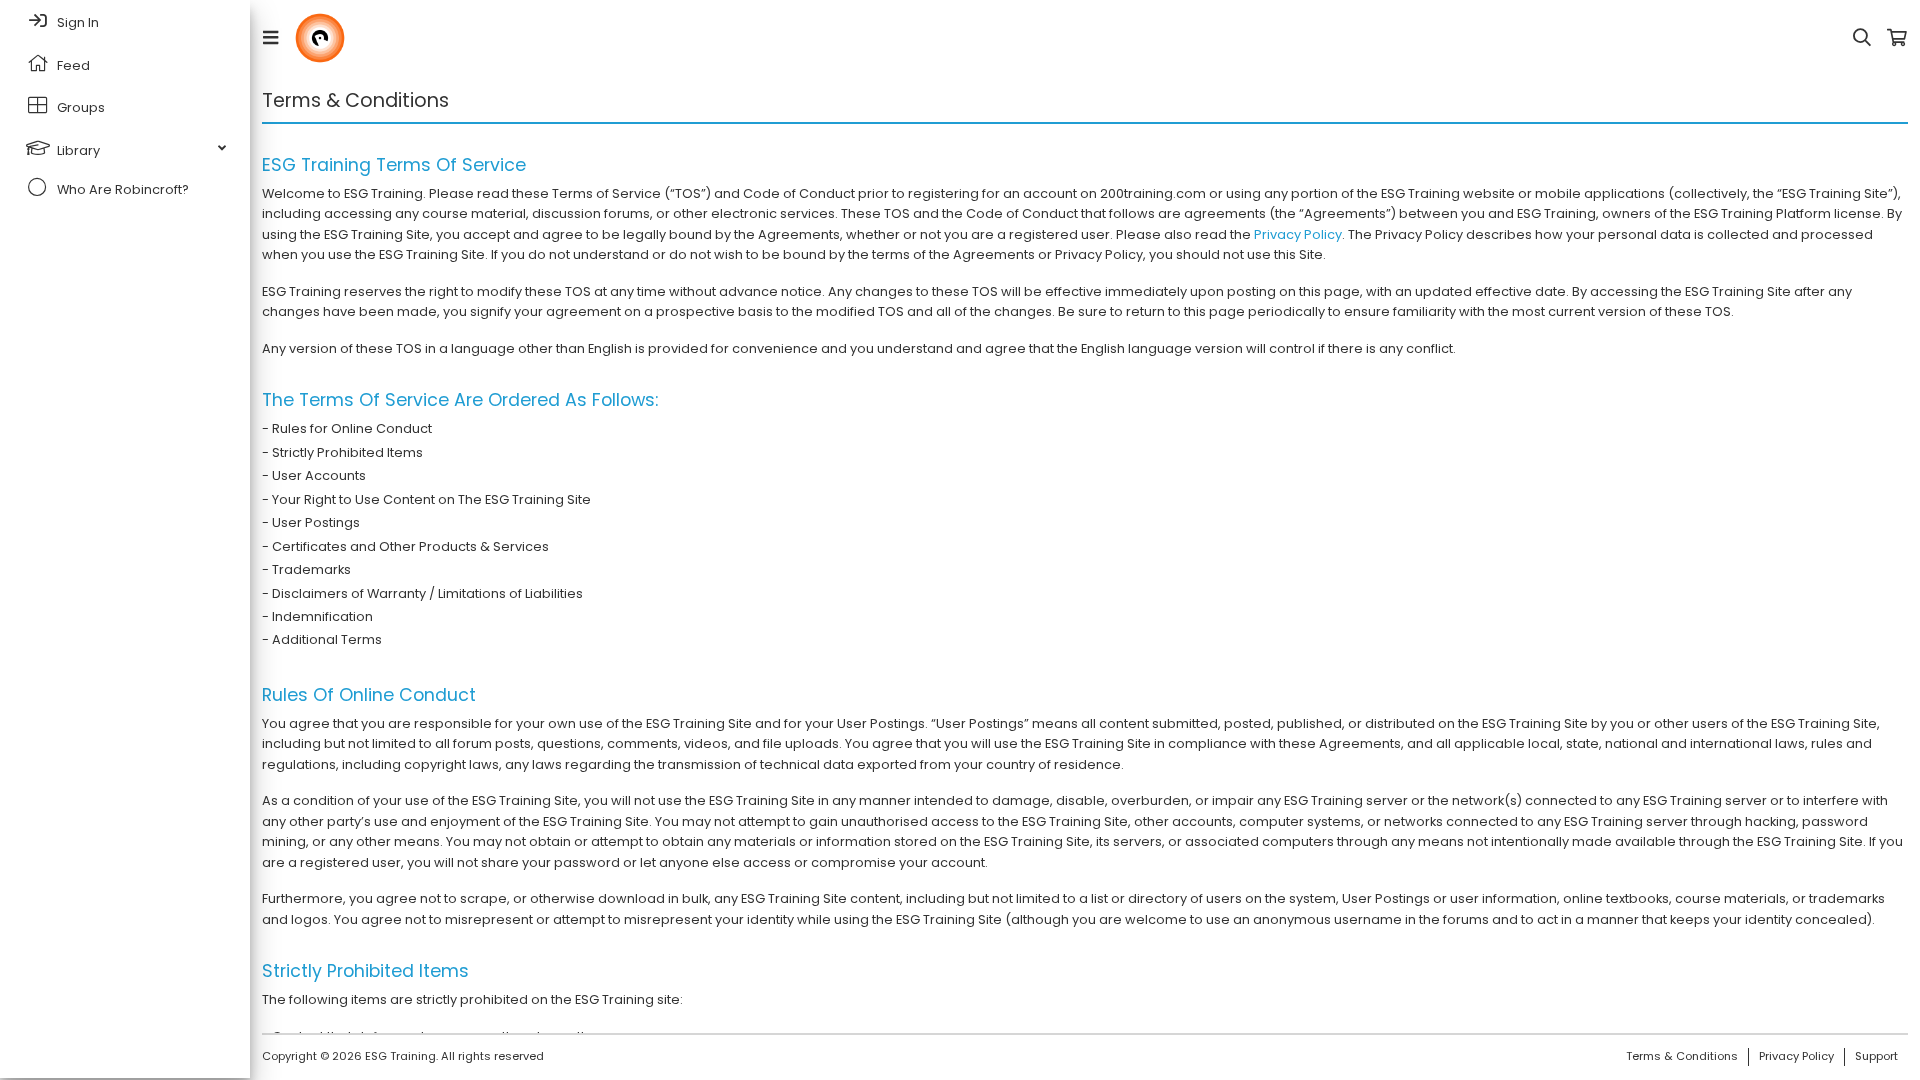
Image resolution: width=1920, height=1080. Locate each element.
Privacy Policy (1298, 234)
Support (1876, 1056)
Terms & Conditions (1682, 1056)
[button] (274, 38)
